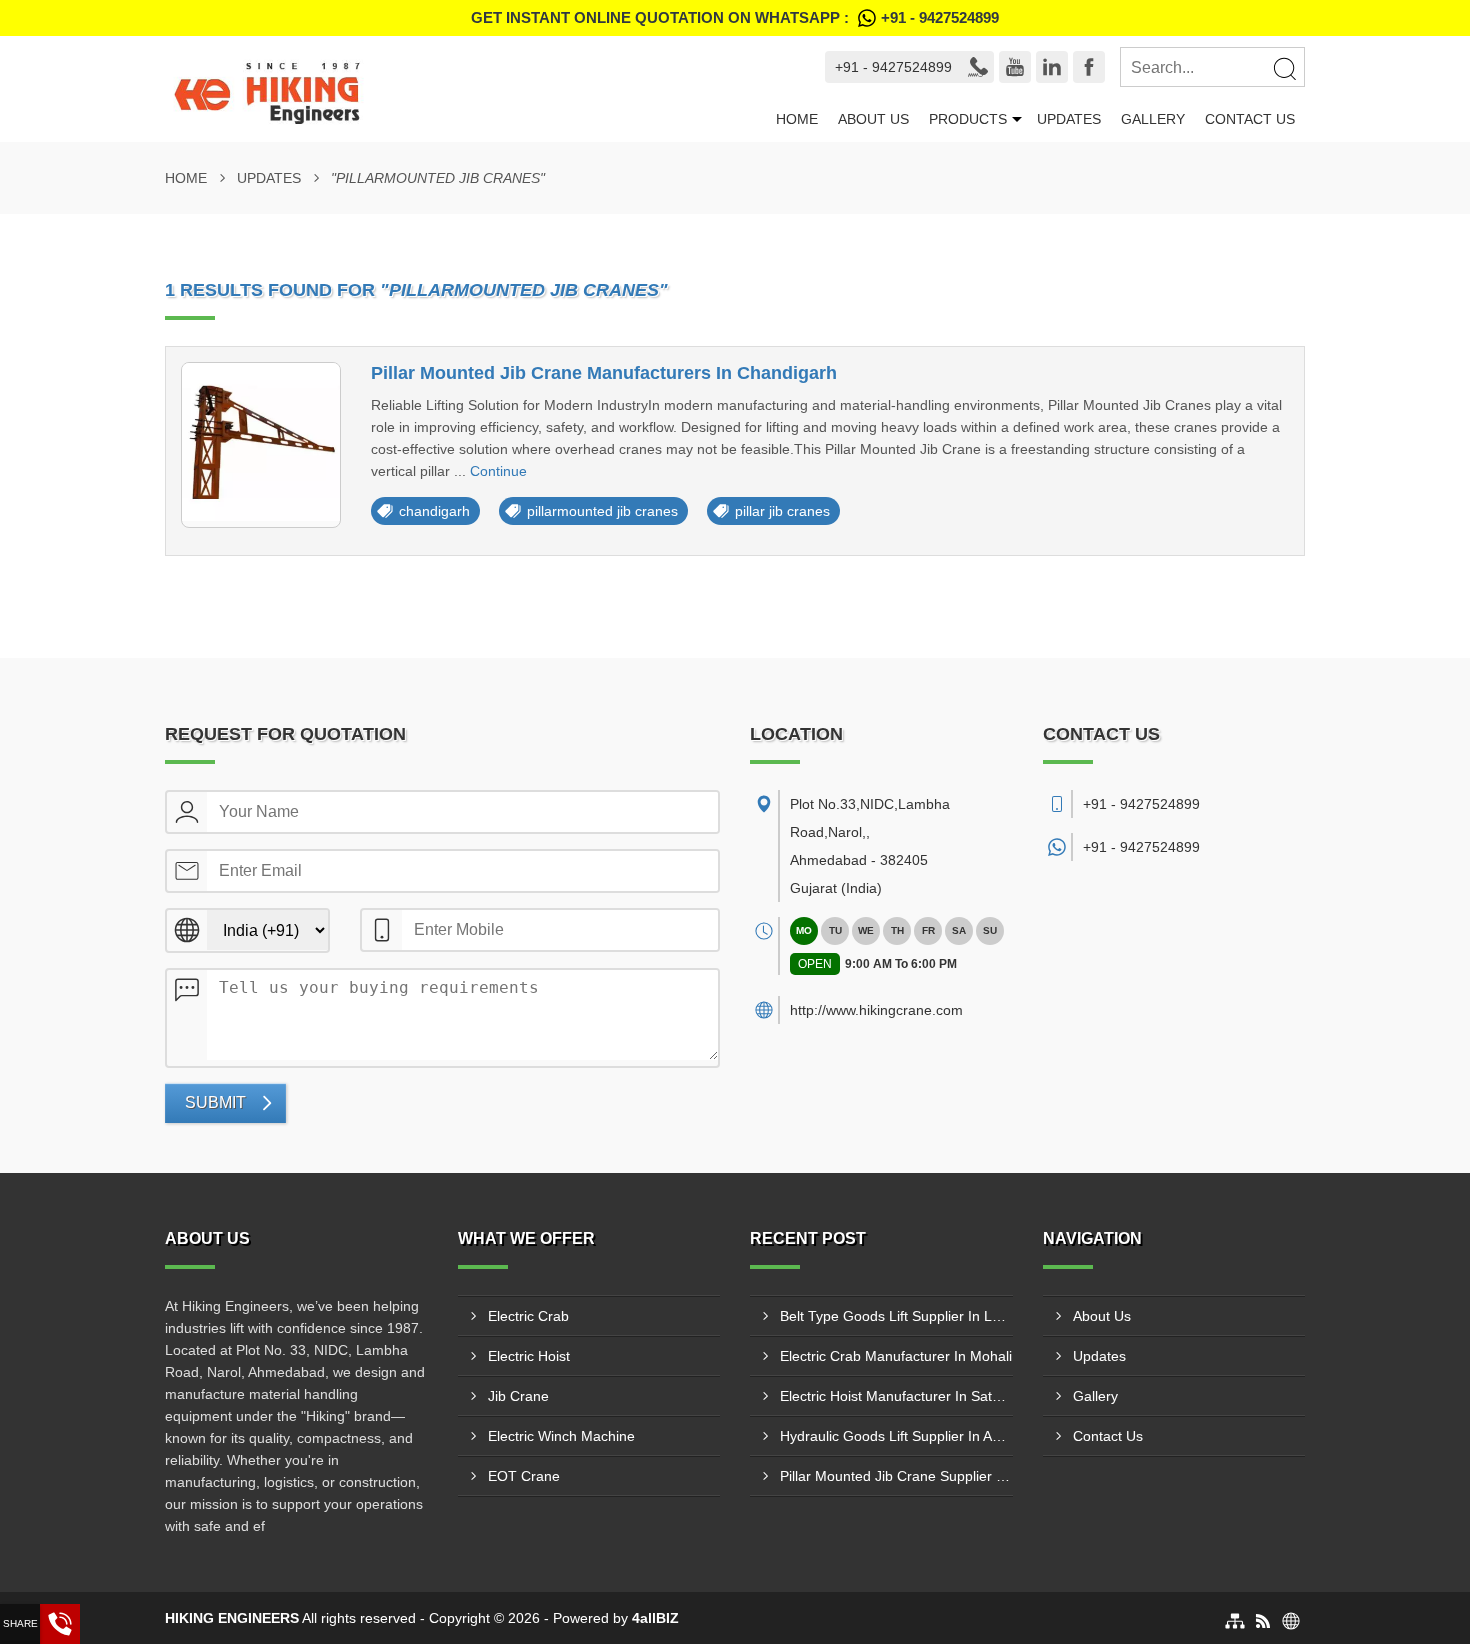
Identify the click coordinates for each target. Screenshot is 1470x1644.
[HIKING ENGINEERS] (458, 89)
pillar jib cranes (782, 511)
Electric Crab (528, 1316)
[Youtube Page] (1015, 67)
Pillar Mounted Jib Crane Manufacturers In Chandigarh (604, 373)
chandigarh (434, 511)
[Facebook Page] (1089, 67)
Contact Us (1250, 119)
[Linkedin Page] (1052, 67)
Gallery (1153, 119)
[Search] (1284, 68)
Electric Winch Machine (561, 1436)
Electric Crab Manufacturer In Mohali (896, 1356)
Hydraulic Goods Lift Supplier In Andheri (896, 1436)
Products (968, 119)
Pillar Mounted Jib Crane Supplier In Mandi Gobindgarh (896, 1476)
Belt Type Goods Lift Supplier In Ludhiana (896, 1316)
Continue (498, 471)
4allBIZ (655, 1618)
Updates (1069, 119)
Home (797, 119)
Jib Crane (518, 1396)
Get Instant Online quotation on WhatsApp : (735, 17)
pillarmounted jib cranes (602, 511)
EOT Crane (524, 1476)
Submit (215, 1102)
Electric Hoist (529, 1356)
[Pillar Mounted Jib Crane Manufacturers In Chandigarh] (261, 445)
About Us (873, 119)
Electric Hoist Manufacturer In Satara (896, 1396)
